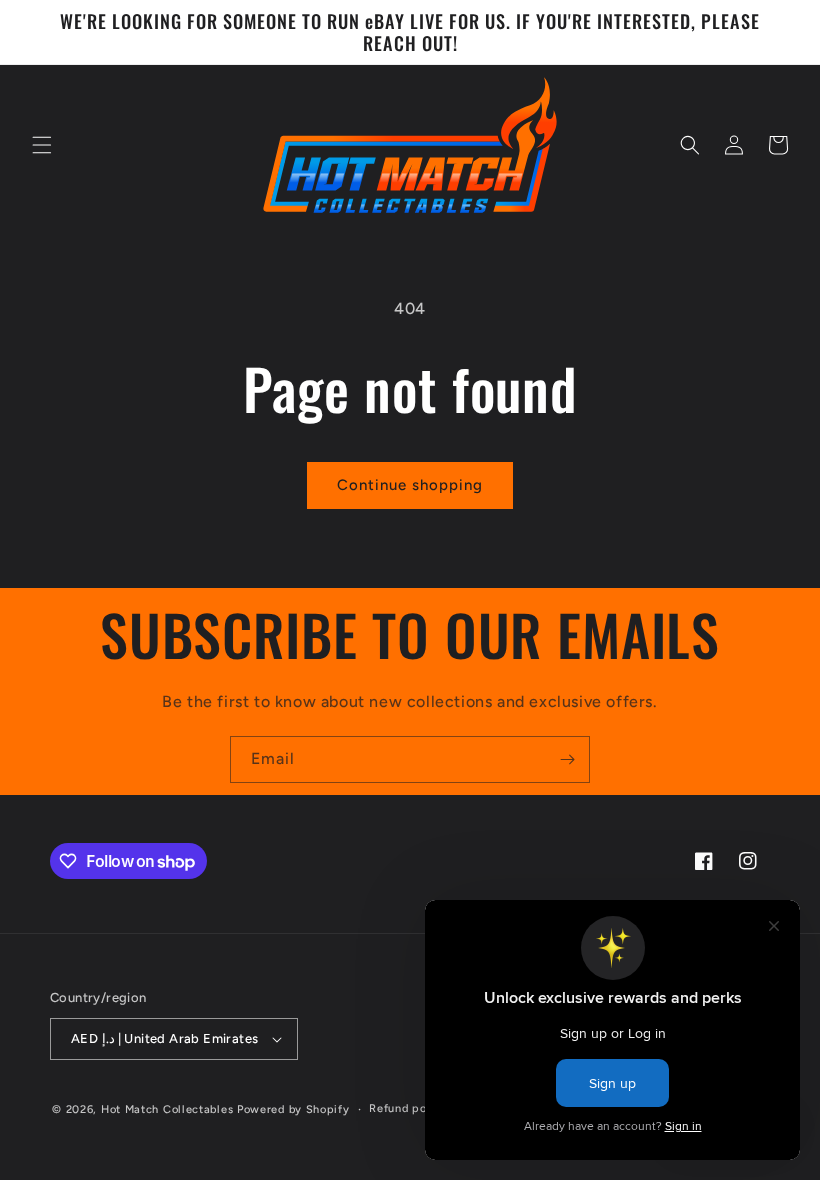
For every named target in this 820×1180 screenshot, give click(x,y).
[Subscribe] (567, 759)
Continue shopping (410, 485)
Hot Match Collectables (167, 1109)
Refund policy (408, 1108)
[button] (42, 145)
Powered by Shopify (293, 1109)
